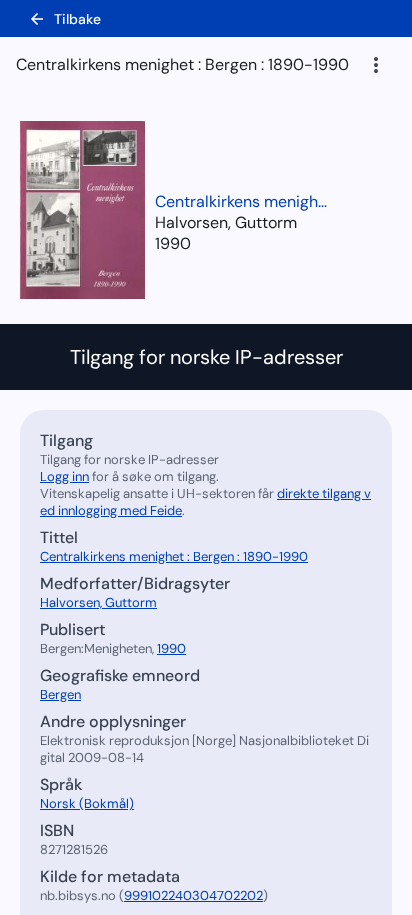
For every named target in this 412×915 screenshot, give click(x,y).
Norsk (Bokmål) (87, 803)
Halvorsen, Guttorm (98, 602)
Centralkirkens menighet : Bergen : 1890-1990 (245, 201)
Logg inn (64, 476)
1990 (173, 243)
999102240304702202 (193, 895)
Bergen (60, 694)
